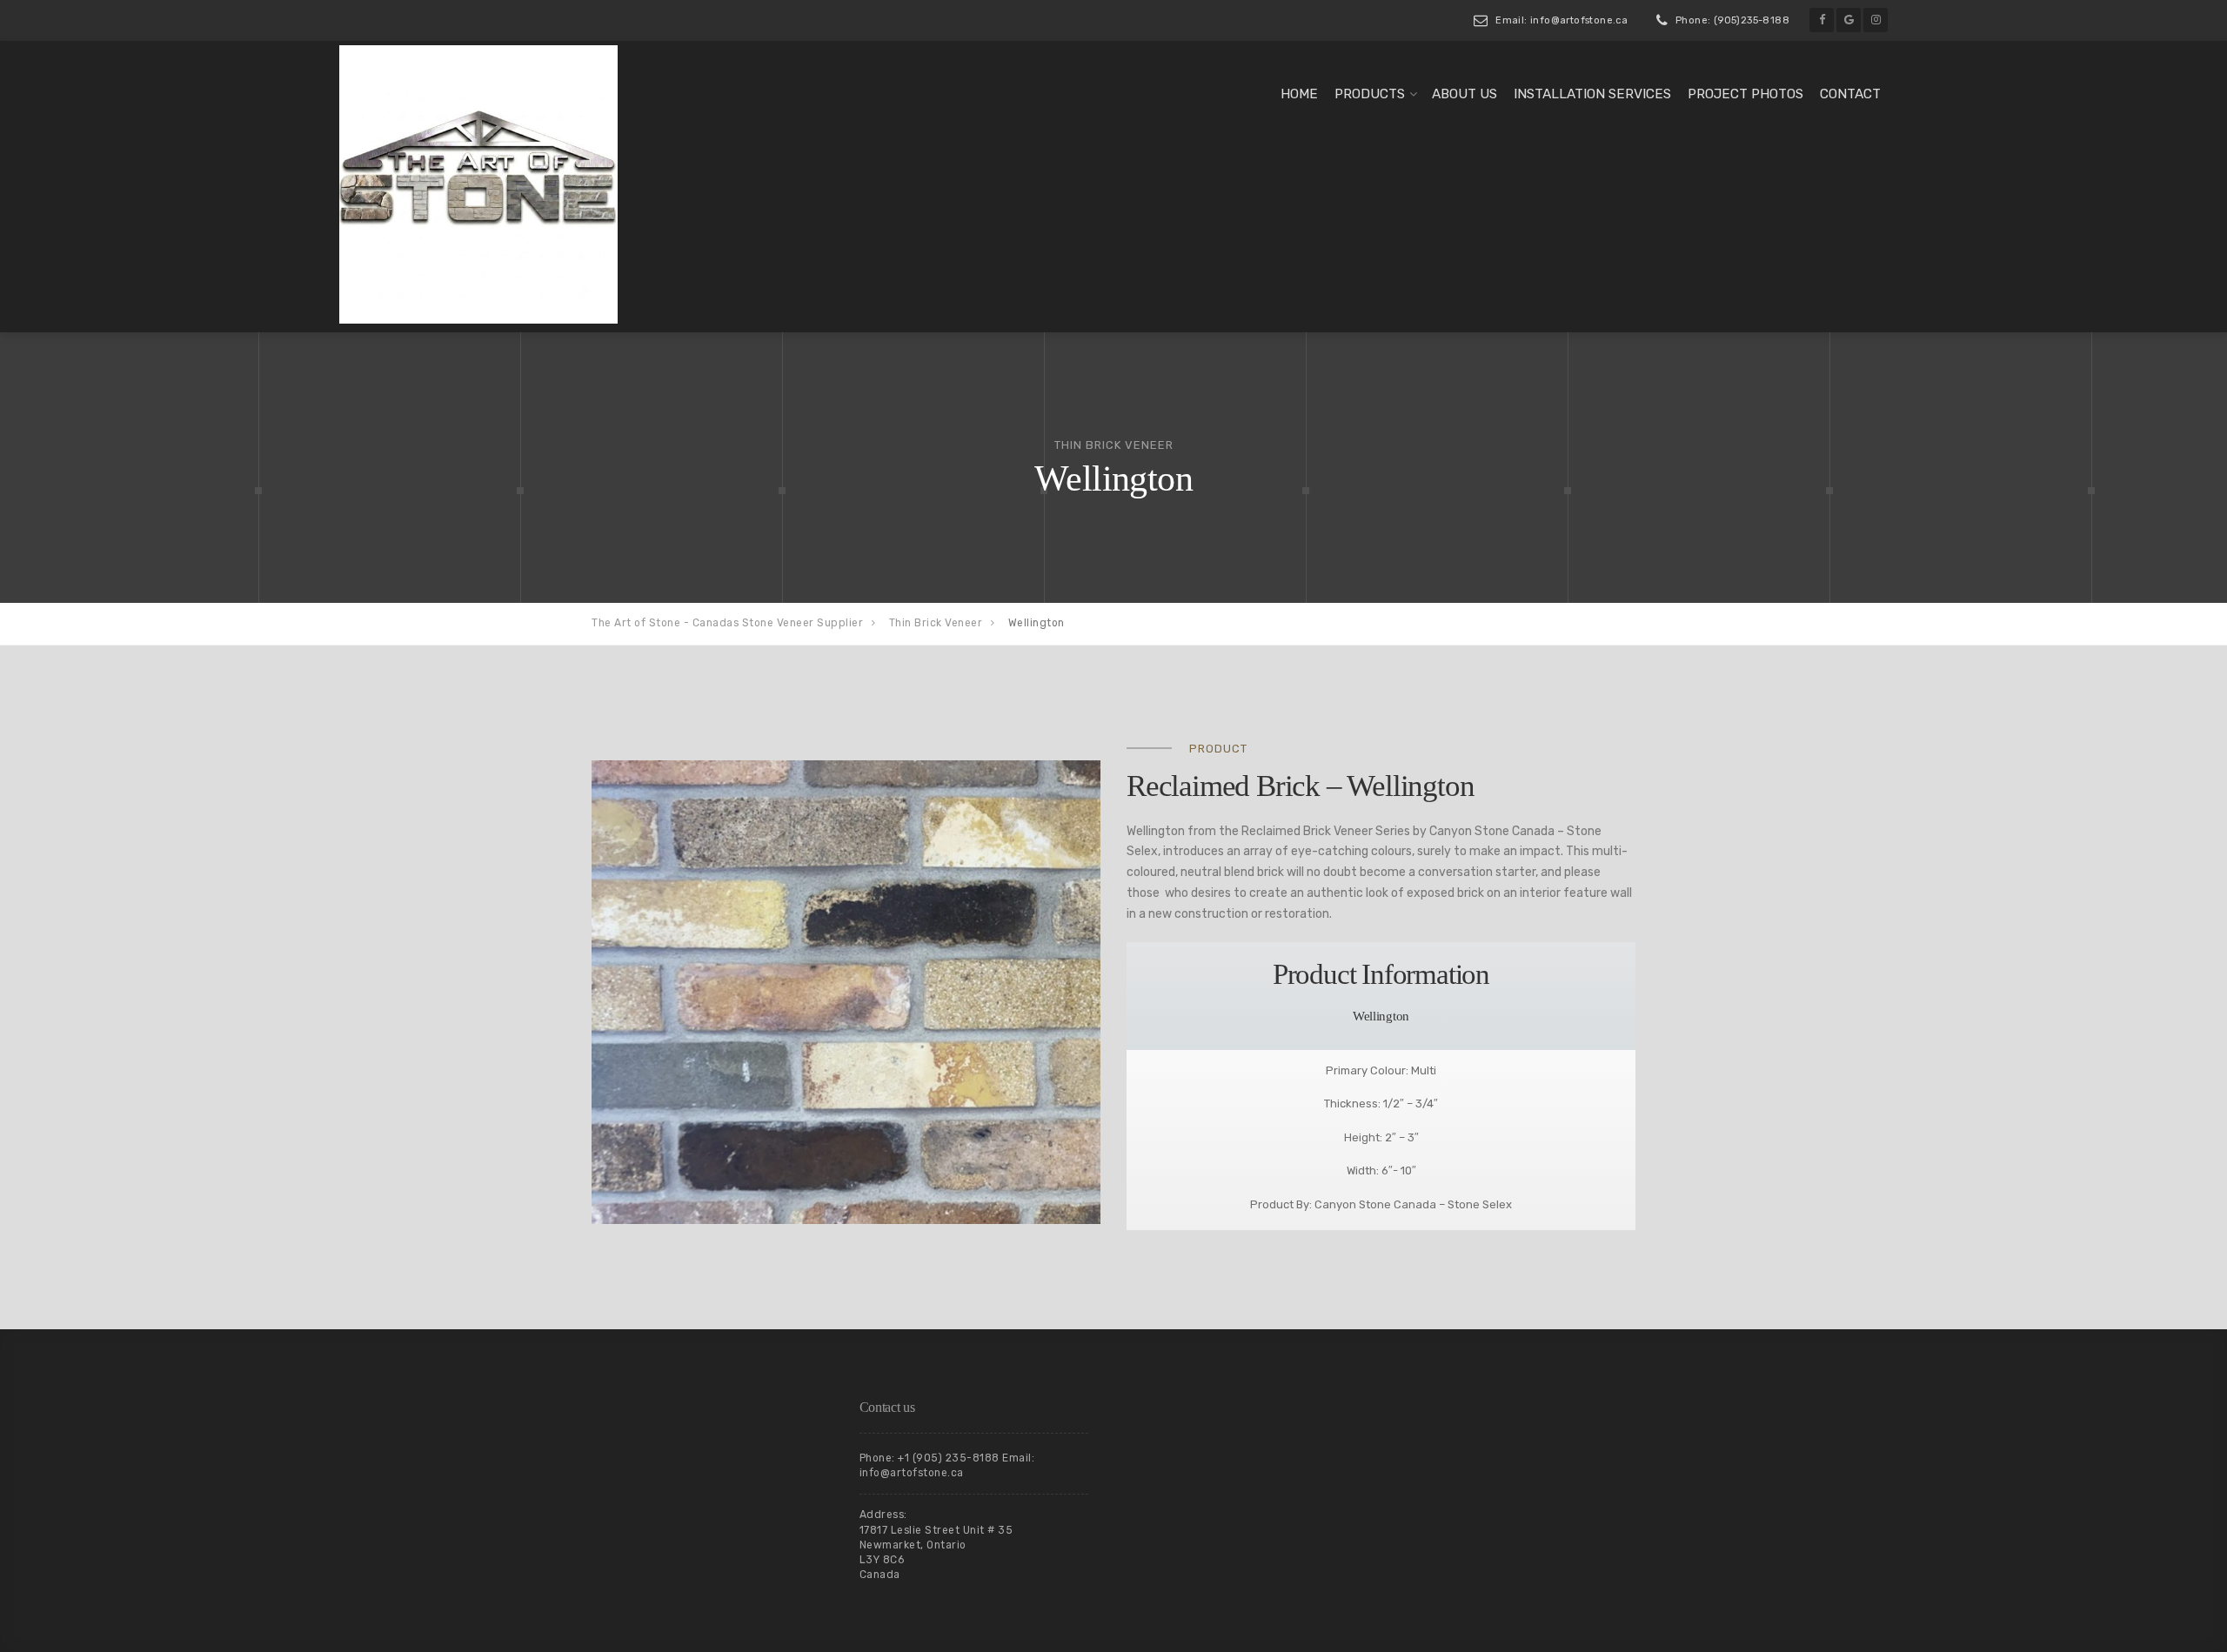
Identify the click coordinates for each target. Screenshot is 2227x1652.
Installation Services (1592, 94)
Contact (1850, 94)
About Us (1465, 94)
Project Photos (1745, 94)
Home (1299, 94)
